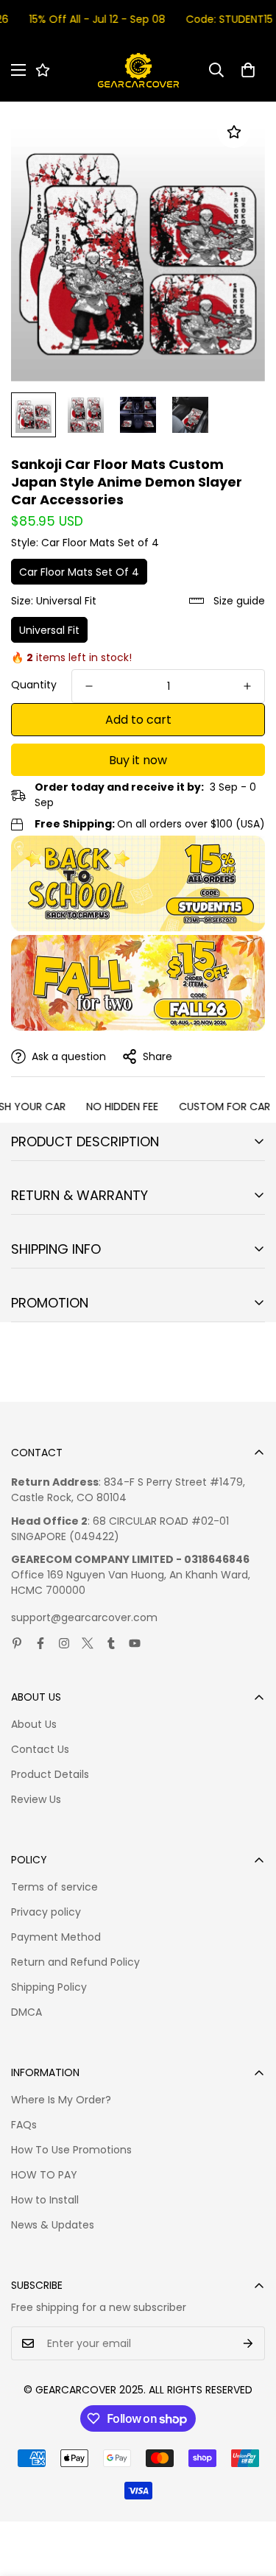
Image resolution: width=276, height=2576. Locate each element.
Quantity (34, 685)
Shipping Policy (49, 1987)
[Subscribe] (248, 2343)
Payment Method (56, 1937)
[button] (248, 70)
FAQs (24, 2125)
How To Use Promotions (71, 2150)
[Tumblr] (111, 1643)
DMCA (26, 2012)
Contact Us (40, 1749)
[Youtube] (135, 1643)
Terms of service (54, 1887)
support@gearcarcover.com (84, 1617)
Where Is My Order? (61, 2100)
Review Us (36, 1799)
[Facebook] (40, 1643)
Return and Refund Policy (75, 1962)
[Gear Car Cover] (138, 70)
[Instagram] (64, 1643)
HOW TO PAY (44, 2175)
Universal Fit (49, 630)
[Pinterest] (17, 1643)
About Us (34, 1724)
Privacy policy (46, 1912)
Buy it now (138, 760)
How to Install (45, 2200)
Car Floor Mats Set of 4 (79, 572)
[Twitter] (88, 1643)
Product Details (50, 1774)
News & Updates (53, 2225)
